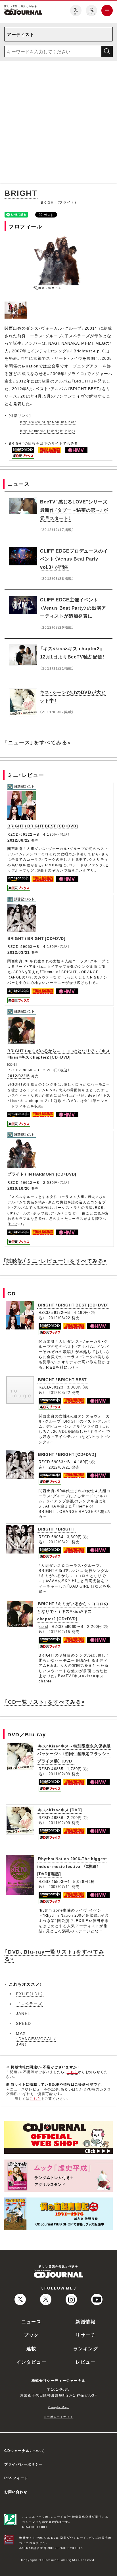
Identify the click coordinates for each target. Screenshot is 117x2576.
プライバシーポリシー (24, 2464)
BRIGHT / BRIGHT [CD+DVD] (36, 938)
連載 (31, 2348)
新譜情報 (85, 2321)
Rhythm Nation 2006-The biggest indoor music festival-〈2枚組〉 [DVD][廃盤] (72, 1866)
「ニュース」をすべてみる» (38, 742)
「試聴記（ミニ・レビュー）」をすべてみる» (55, 1261)
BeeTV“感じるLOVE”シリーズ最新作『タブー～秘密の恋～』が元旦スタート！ (74, 510)
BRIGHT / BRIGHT (56, 1529)
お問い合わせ (16, 2492)
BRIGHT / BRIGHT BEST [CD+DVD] (43, 826)
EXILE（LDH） (30, 1994)
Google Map (58, 2407)
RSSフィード (16, 2478)
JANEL (23, 2013)
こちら (72, 2072)
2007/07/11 (59, 1886)
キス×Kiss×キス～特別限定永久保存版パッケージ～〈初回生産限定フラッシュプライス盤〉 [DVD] (74, 1753)
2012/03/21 (19, 952)
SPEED (24, 2023)
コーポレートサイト (58, 2417)
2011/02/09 (59, 1774)
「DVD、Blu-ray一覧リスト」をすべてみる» (54, 1955)
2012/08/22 (19, 840)
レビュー (85, 2362)
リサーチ (85, 2335)
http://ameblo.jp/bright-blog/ (48, 431)
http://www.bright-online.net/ (48, 422)
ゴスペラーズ (29, 2004)
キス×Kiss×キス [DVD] (60, 1810)
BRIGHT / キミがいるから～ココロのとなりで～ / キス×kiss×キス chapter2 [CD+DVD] (59, 1054)
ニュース (31, 2321)
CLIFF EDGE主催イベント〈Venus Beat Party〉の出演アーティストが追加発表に (73, 608)
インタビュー (32, 2362)
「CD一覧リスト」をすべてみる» (45, 1702)
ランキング (86, 2348)
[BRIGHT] (16, 305)
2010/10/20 (19, 1188)
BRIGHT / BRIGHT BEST (62, 1379)
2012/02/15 (19, 1076)
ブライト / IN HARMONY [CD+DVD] (42, 1174)
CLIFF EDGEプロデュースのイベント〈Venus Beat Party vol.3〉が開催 (74, 559)
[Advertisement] (58, 123)
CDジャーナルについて (25, 2450)
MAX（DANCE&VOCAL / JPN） (36, 2039)
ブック (31, 2335)
